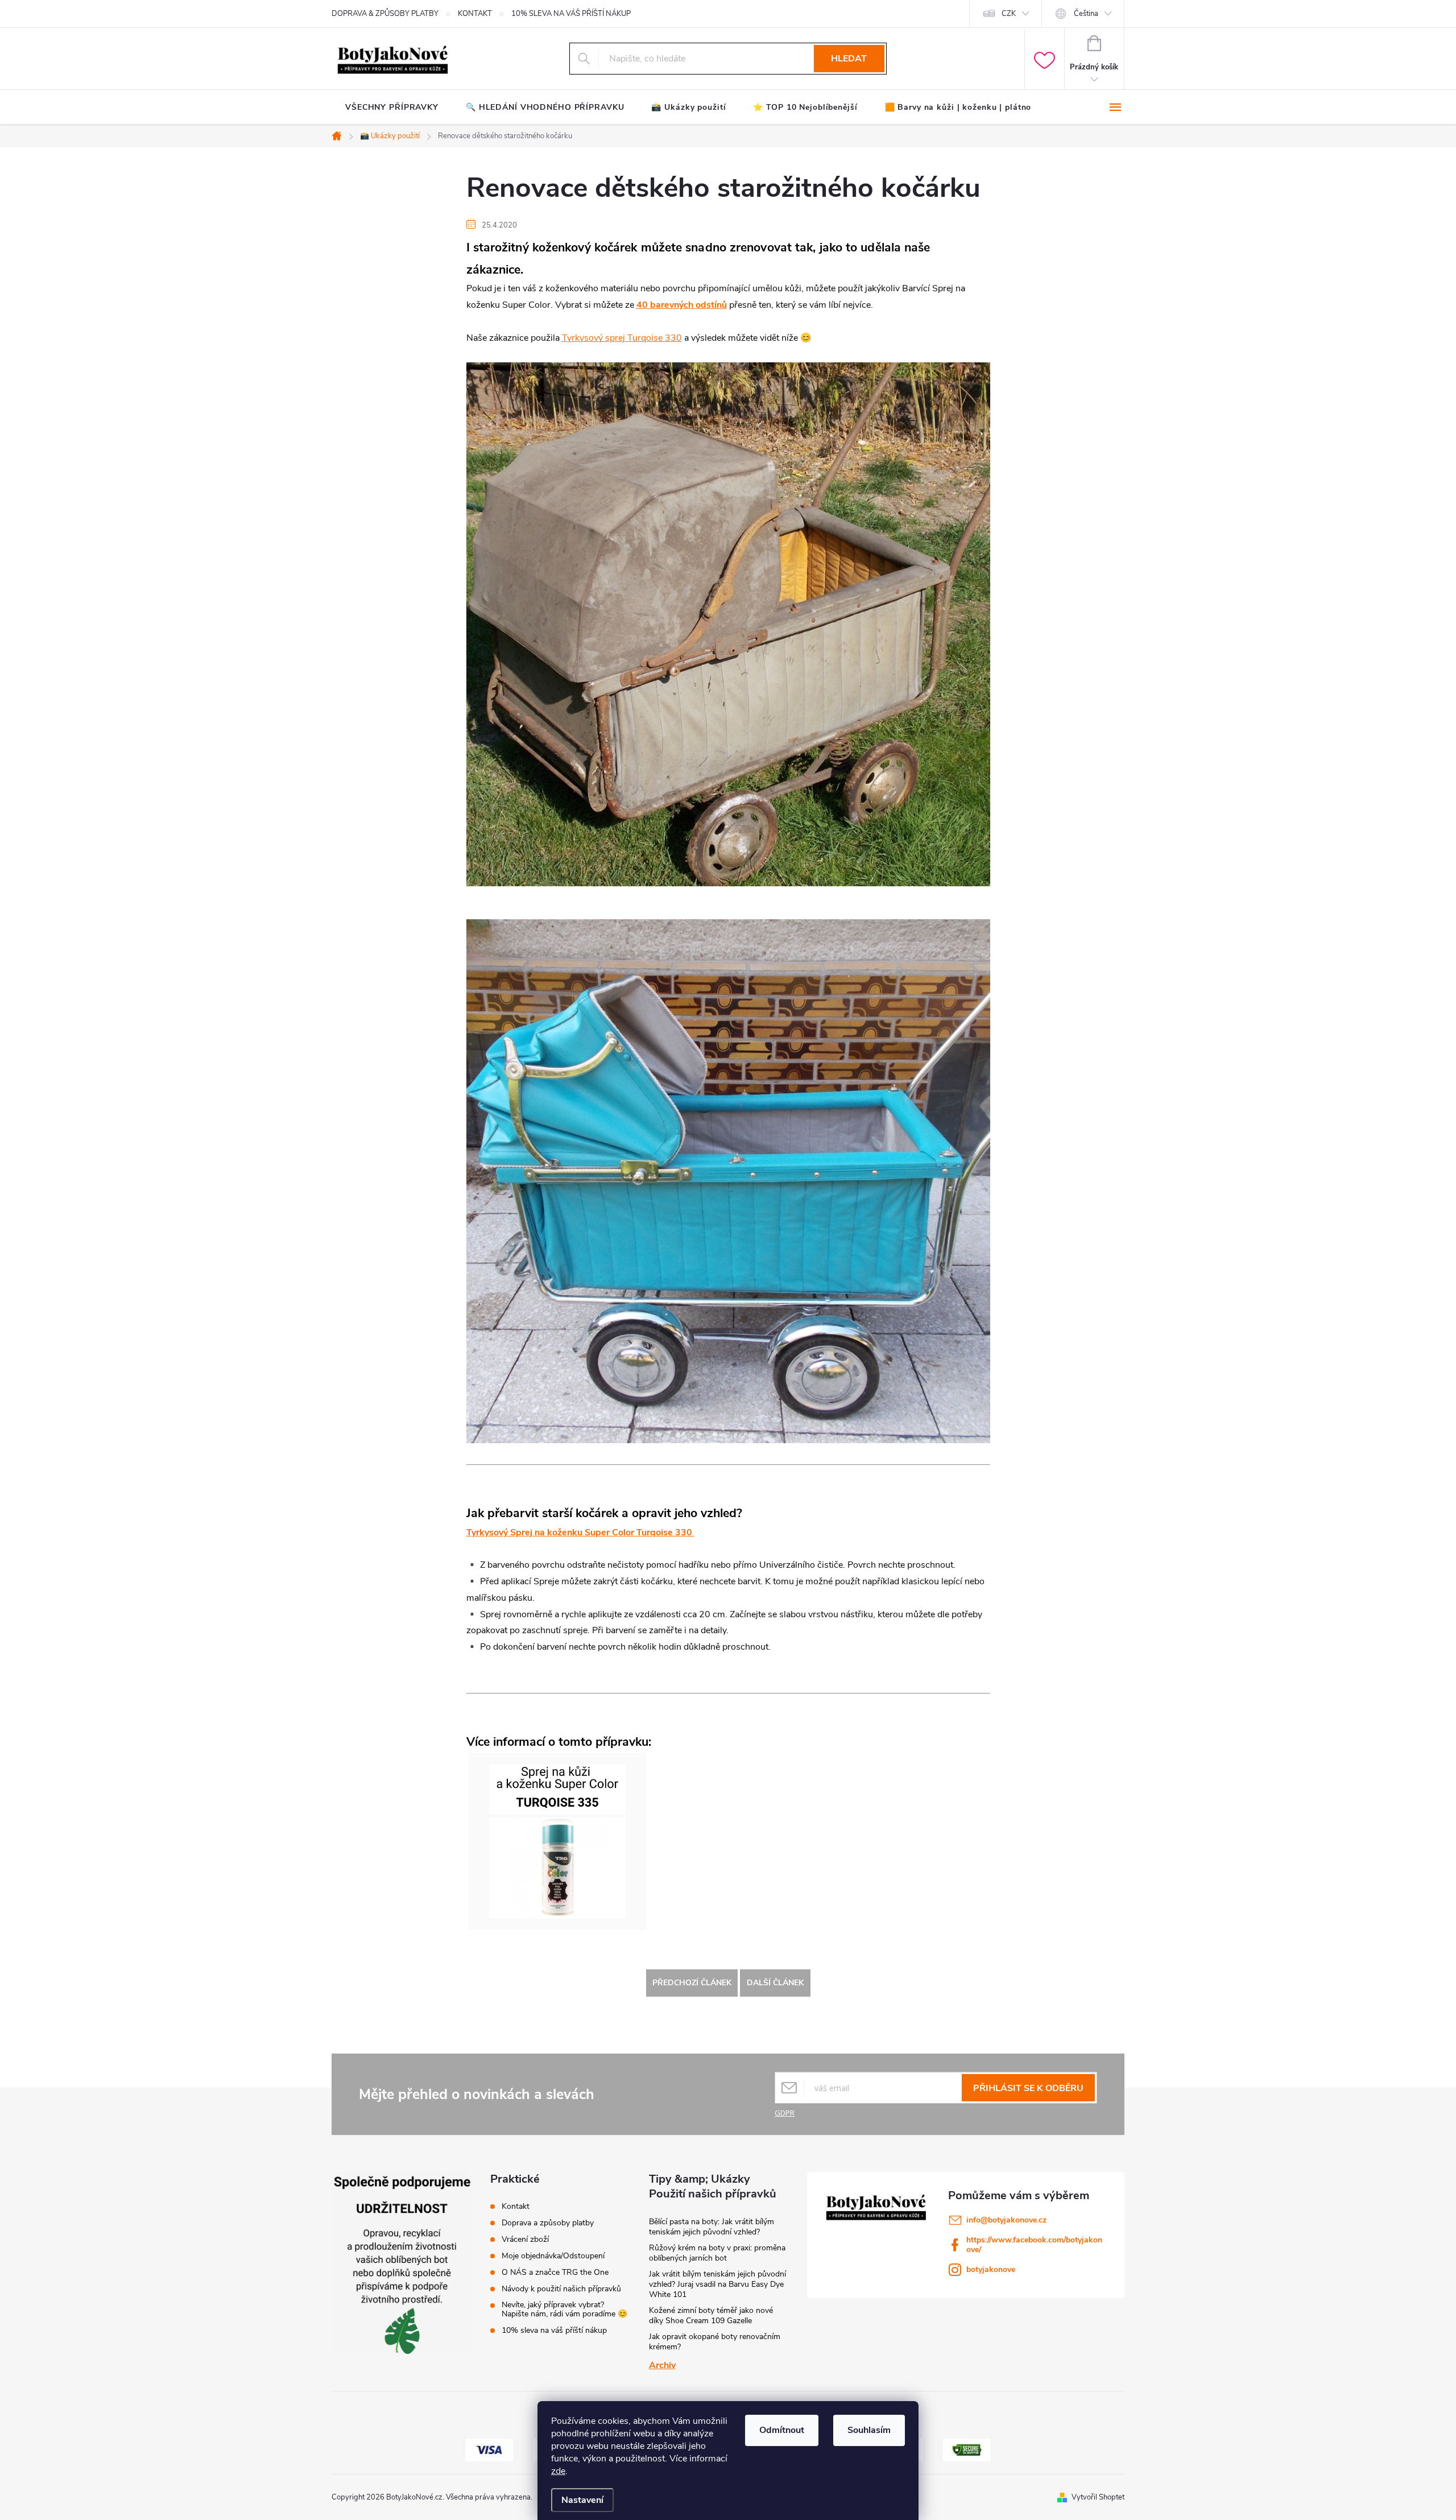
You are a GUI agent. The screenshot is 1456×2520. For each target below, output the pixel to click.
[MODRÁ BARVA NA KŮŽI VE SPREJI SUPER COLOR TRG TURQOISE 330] (557, 1841)
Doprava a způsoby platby (548, 2223)
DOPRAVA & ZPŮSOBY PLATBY (385, 14)
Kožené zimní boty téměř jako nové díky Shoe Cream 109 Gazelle (711, 2315)
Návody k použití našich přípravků (561, 2289)
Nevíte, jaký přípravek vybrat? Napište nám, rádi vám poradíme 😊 (564, 2310)
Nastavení (582, 2500)
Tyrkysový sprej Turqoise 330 (622, 338)
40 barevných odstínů (682, 305)
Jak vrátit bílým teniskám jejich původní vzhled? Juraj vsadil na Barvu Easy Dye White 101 (717, 2284)
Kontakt (516, 2207)
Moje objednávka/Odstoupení (553, 2256)
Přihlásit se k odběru (1028, 2088)
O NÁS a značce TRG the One (555, 2273)
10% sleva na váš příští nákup (554, 2331)
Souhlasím (869, 2430)
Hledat (849, 59)
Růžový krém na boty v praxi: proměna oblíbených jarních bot (717, 2253)
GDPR (785, 2113)
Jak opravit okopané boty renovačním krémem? (715, 2342)
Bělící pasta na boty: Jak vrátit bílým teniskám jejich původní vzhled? (712, 2227)
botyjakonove (991, 2269)
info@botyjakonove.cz (1006, 2220)
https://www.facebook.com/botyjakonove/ (1034, 2245)
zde (558, 2471)
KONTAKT (475, 14)
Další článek (775, 1983)
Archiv (662, 2365)
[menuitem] (392, 108)
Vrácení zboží (525, 2240)
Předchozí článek (692, 1983)
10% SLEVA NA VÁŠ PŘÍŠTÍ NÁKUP (571, 14)
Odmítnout (782, 2430)
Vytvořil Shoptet (1098, 2497)
